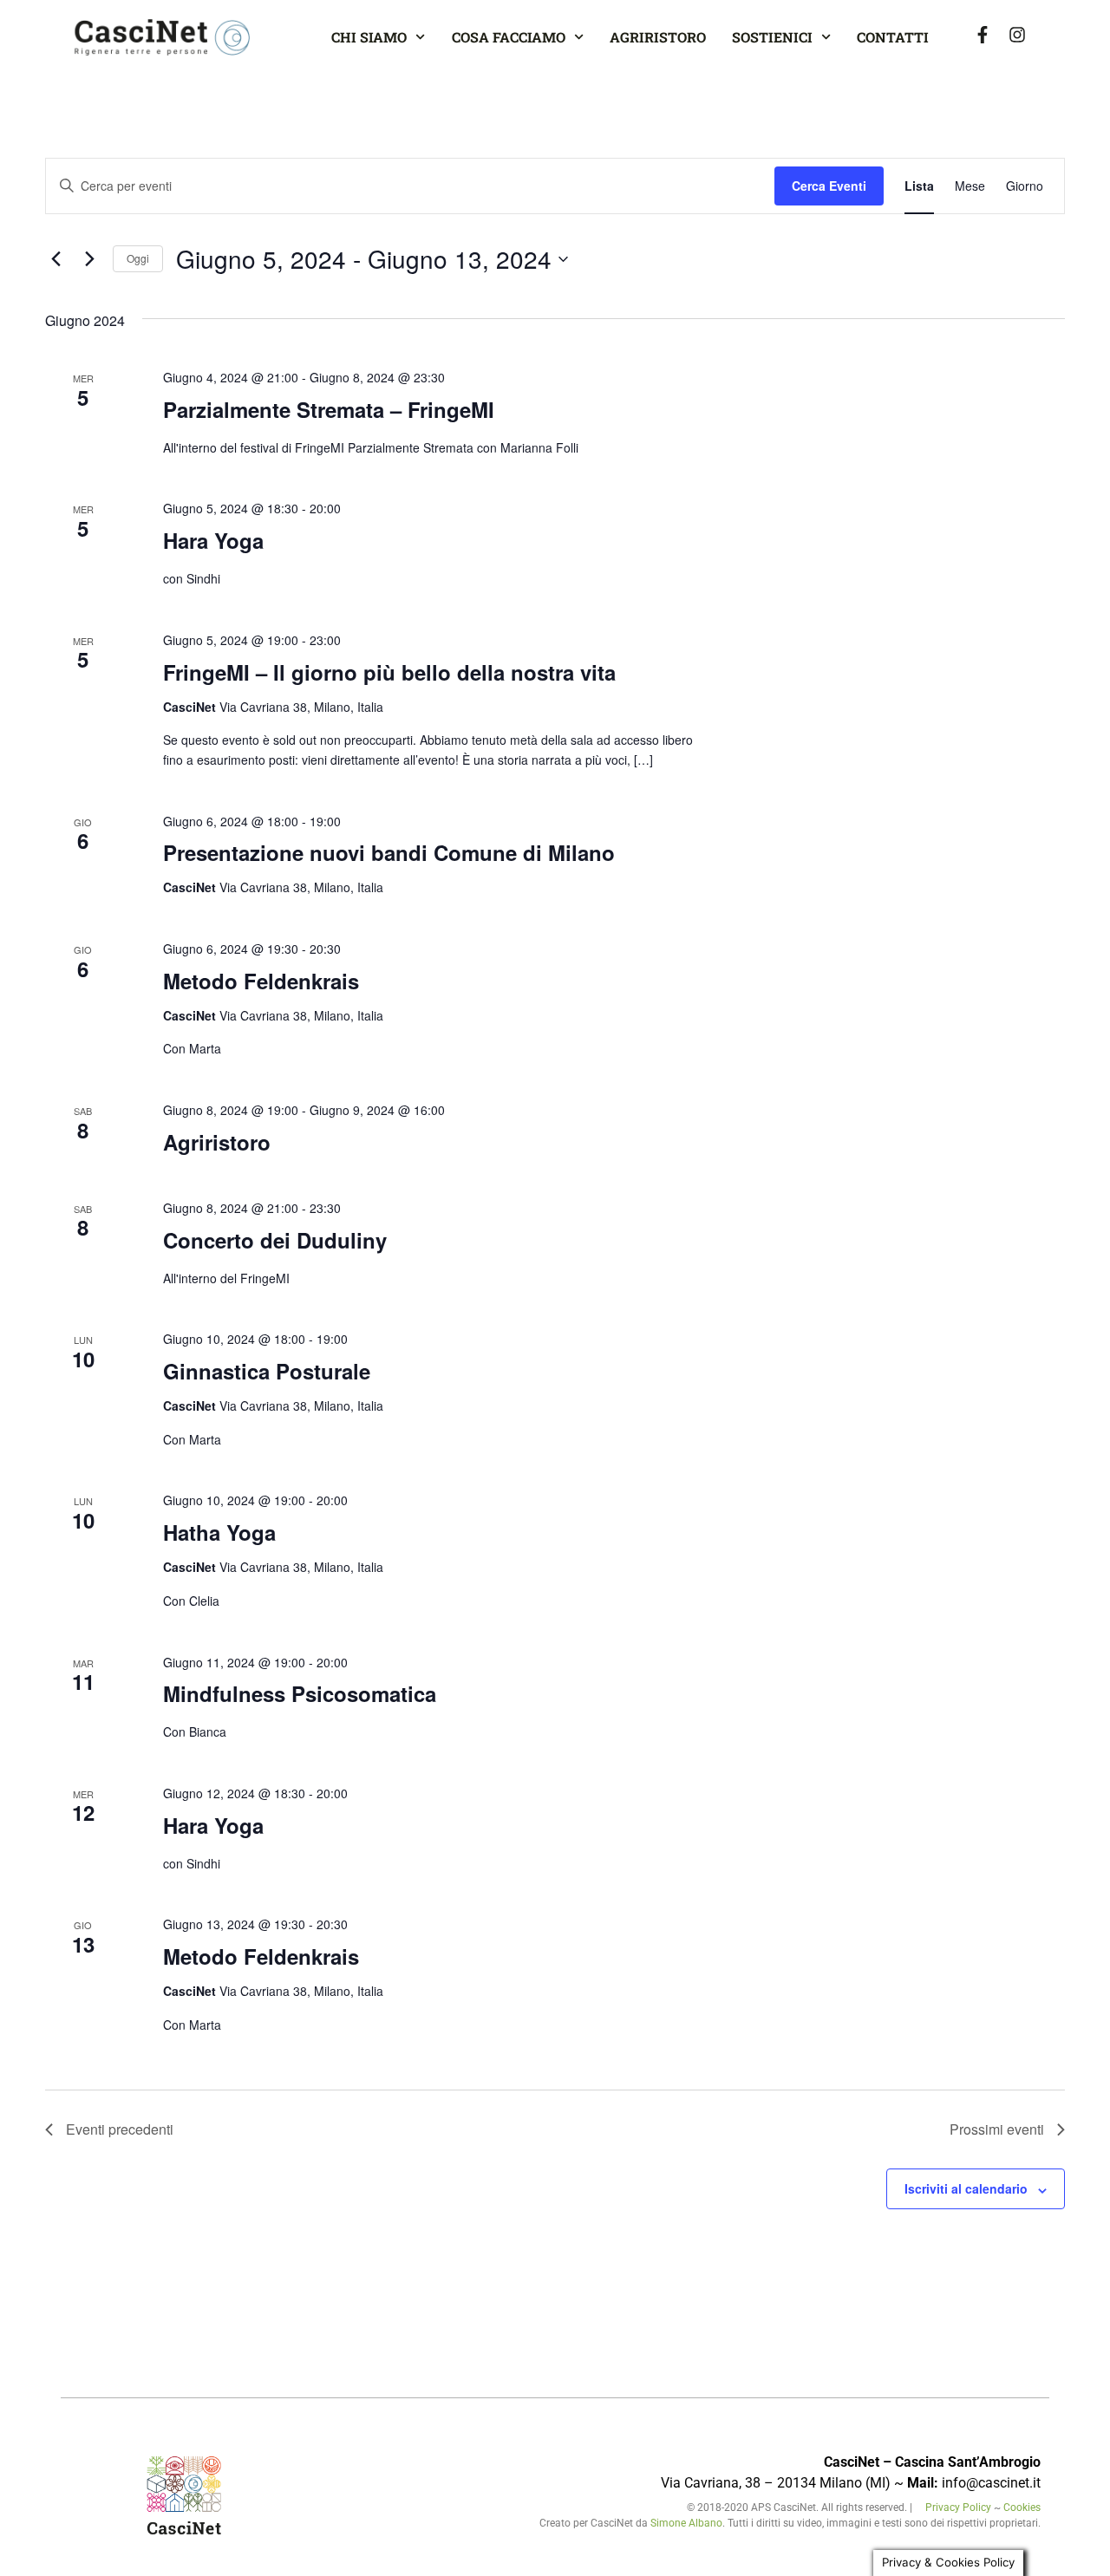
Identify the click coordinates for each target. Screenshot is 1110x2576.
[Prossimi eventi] (89, 259)
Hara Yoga (213, 540)
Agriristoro (658, 37)
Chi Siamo (369, 37)
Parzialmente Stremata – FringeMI (329, 409)
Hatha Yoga (219, 1532)
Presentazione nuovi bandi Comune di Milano (389, 852)
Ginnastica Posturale (267, 1371)
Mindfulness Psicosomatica (300, 1693)
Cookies (1022, 2508)
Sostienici (772, 37)
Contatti (893, 37)
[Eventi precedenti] (55, 259)
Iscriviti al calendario (966, 2188)
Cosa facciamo (509, 37)
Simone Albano (686, 2523)
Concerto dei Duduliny (275, 1240)
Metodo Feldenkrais (261, 981)
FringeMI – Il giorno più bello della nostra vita (389, 672)
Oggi (138, 258)
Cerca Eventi (829, 186)
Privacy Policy (960, 2508)
